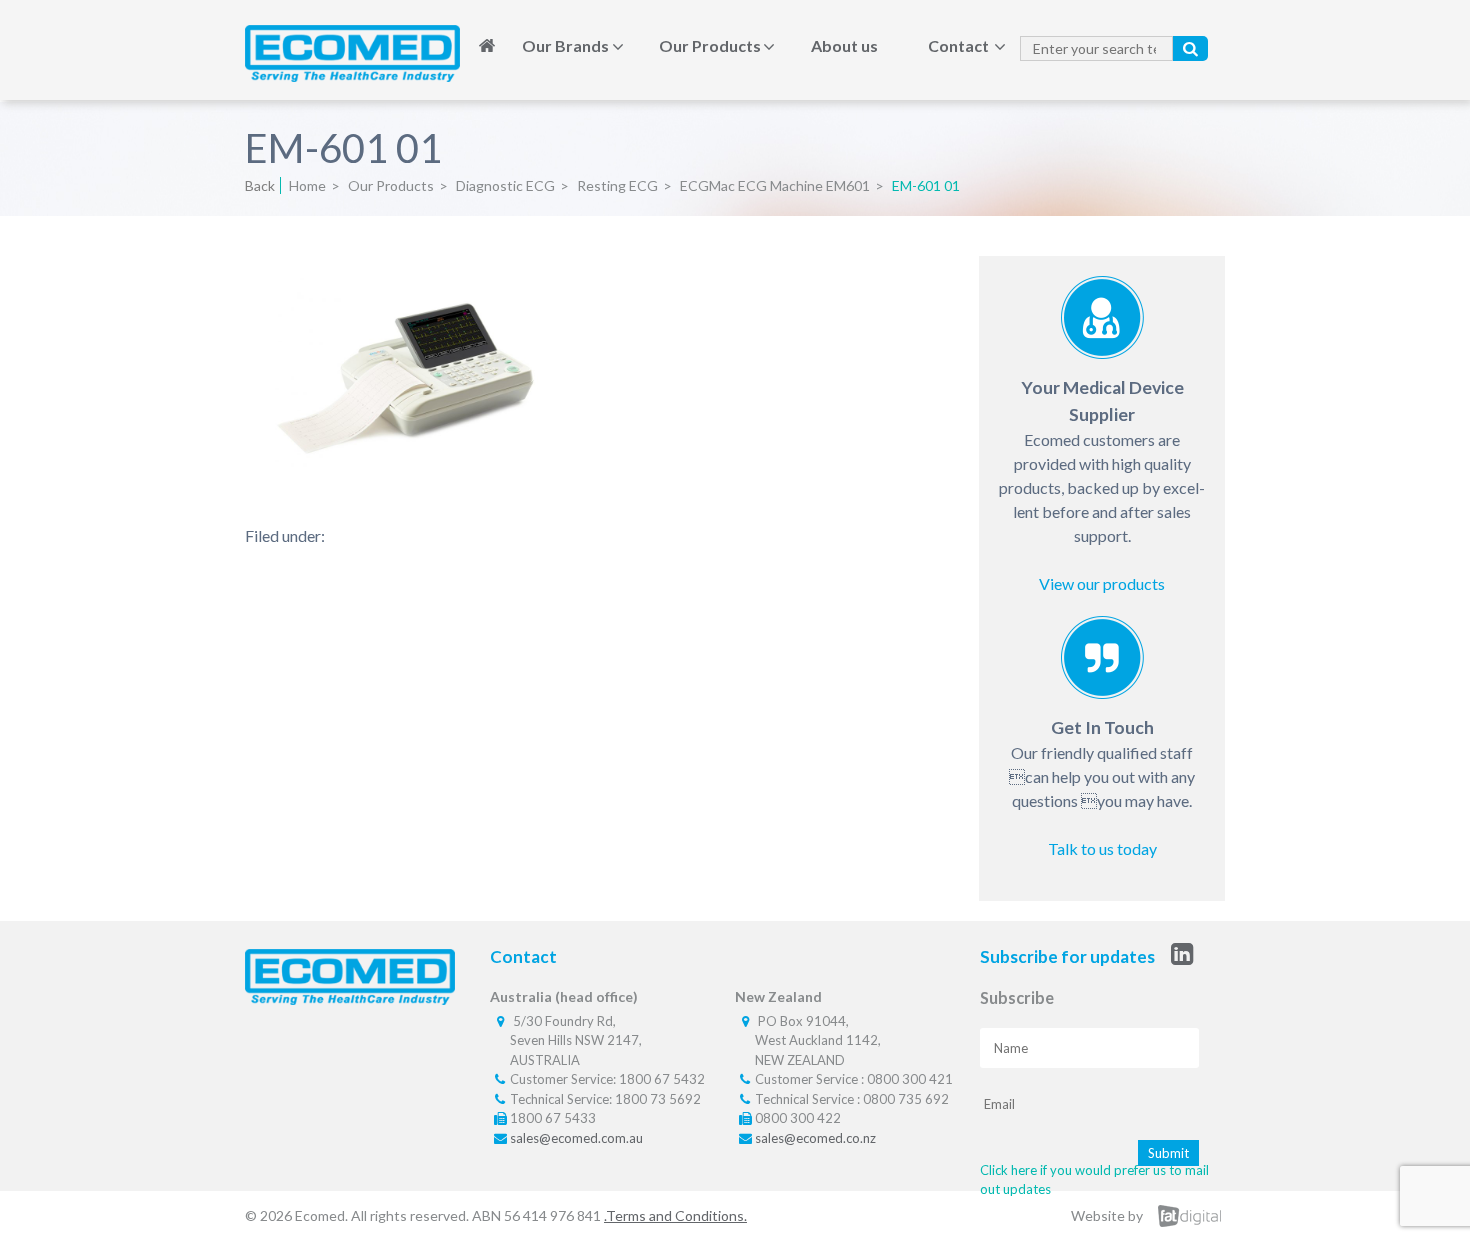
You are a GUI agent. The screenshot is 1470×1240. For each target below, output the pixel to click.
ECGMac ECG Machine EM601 (775, 185)
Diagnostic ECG (505, 185)
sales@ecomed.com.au (576, 1138)
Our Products (710, 45)
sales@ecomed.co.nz (815, 1138)
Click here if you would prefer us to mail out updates (1094, 1180)
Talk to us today (1102, 848)
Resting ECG (617, 185)
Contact (958, 45)
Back (260, 185)
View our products (1102, 583)
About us (844, 45)
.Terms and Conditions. (675, 1215)
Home (487, 45)
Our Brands (565, 45)
